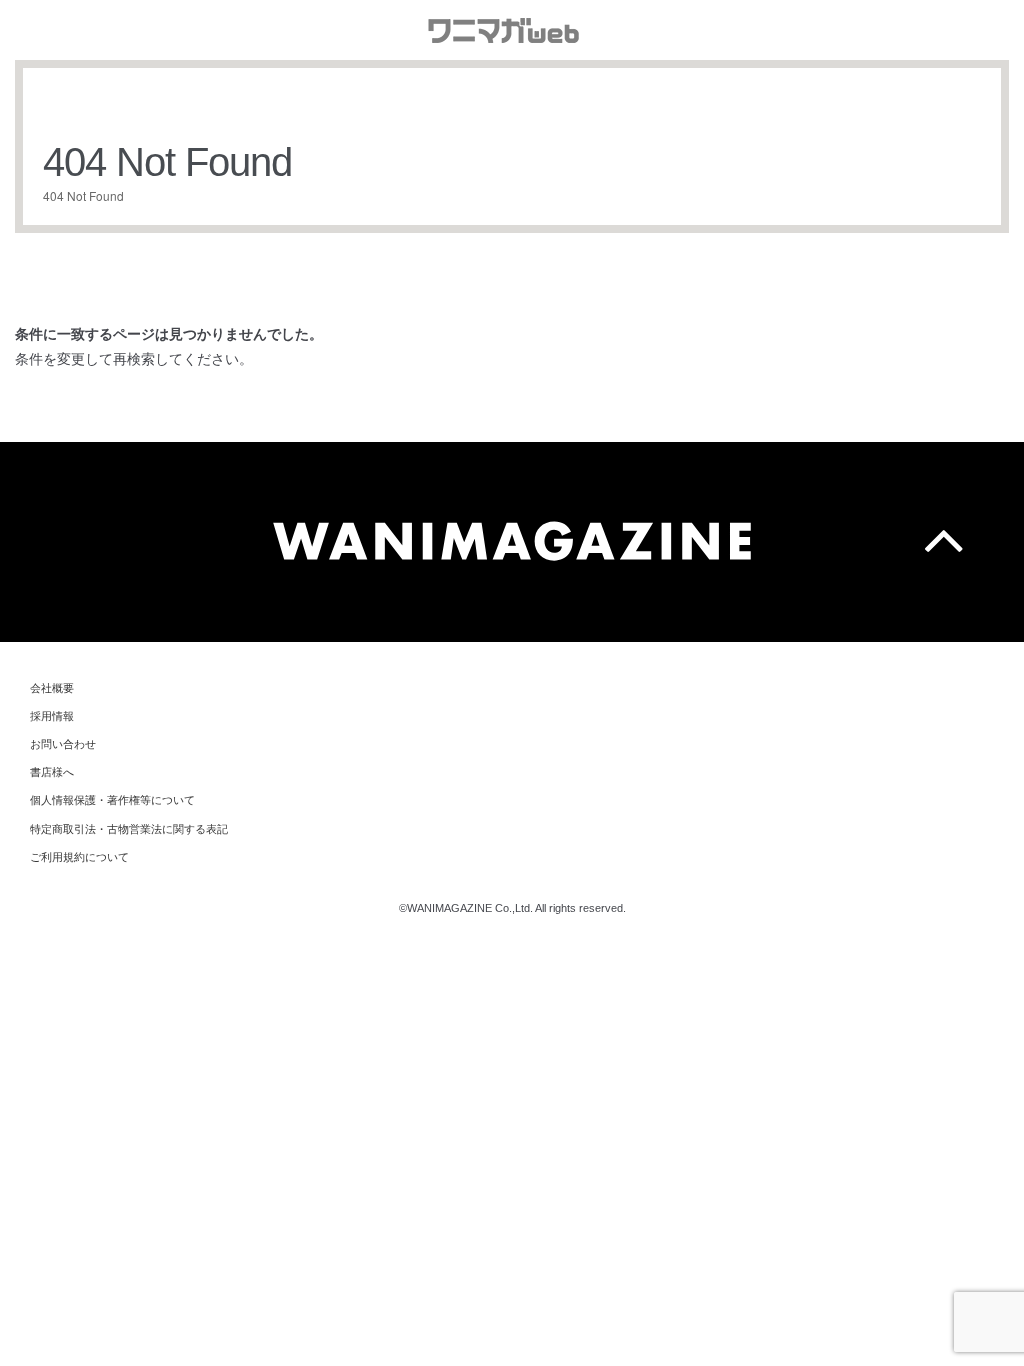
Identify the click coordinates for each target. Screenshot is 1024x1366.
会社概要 (52, 688)
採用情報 (52, 716)
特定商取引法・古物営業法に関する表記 (129, 829)
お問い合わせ (63, 744)
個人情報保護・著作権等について (112, 800)
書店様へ (52, 772)
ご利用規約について (79, 857)
